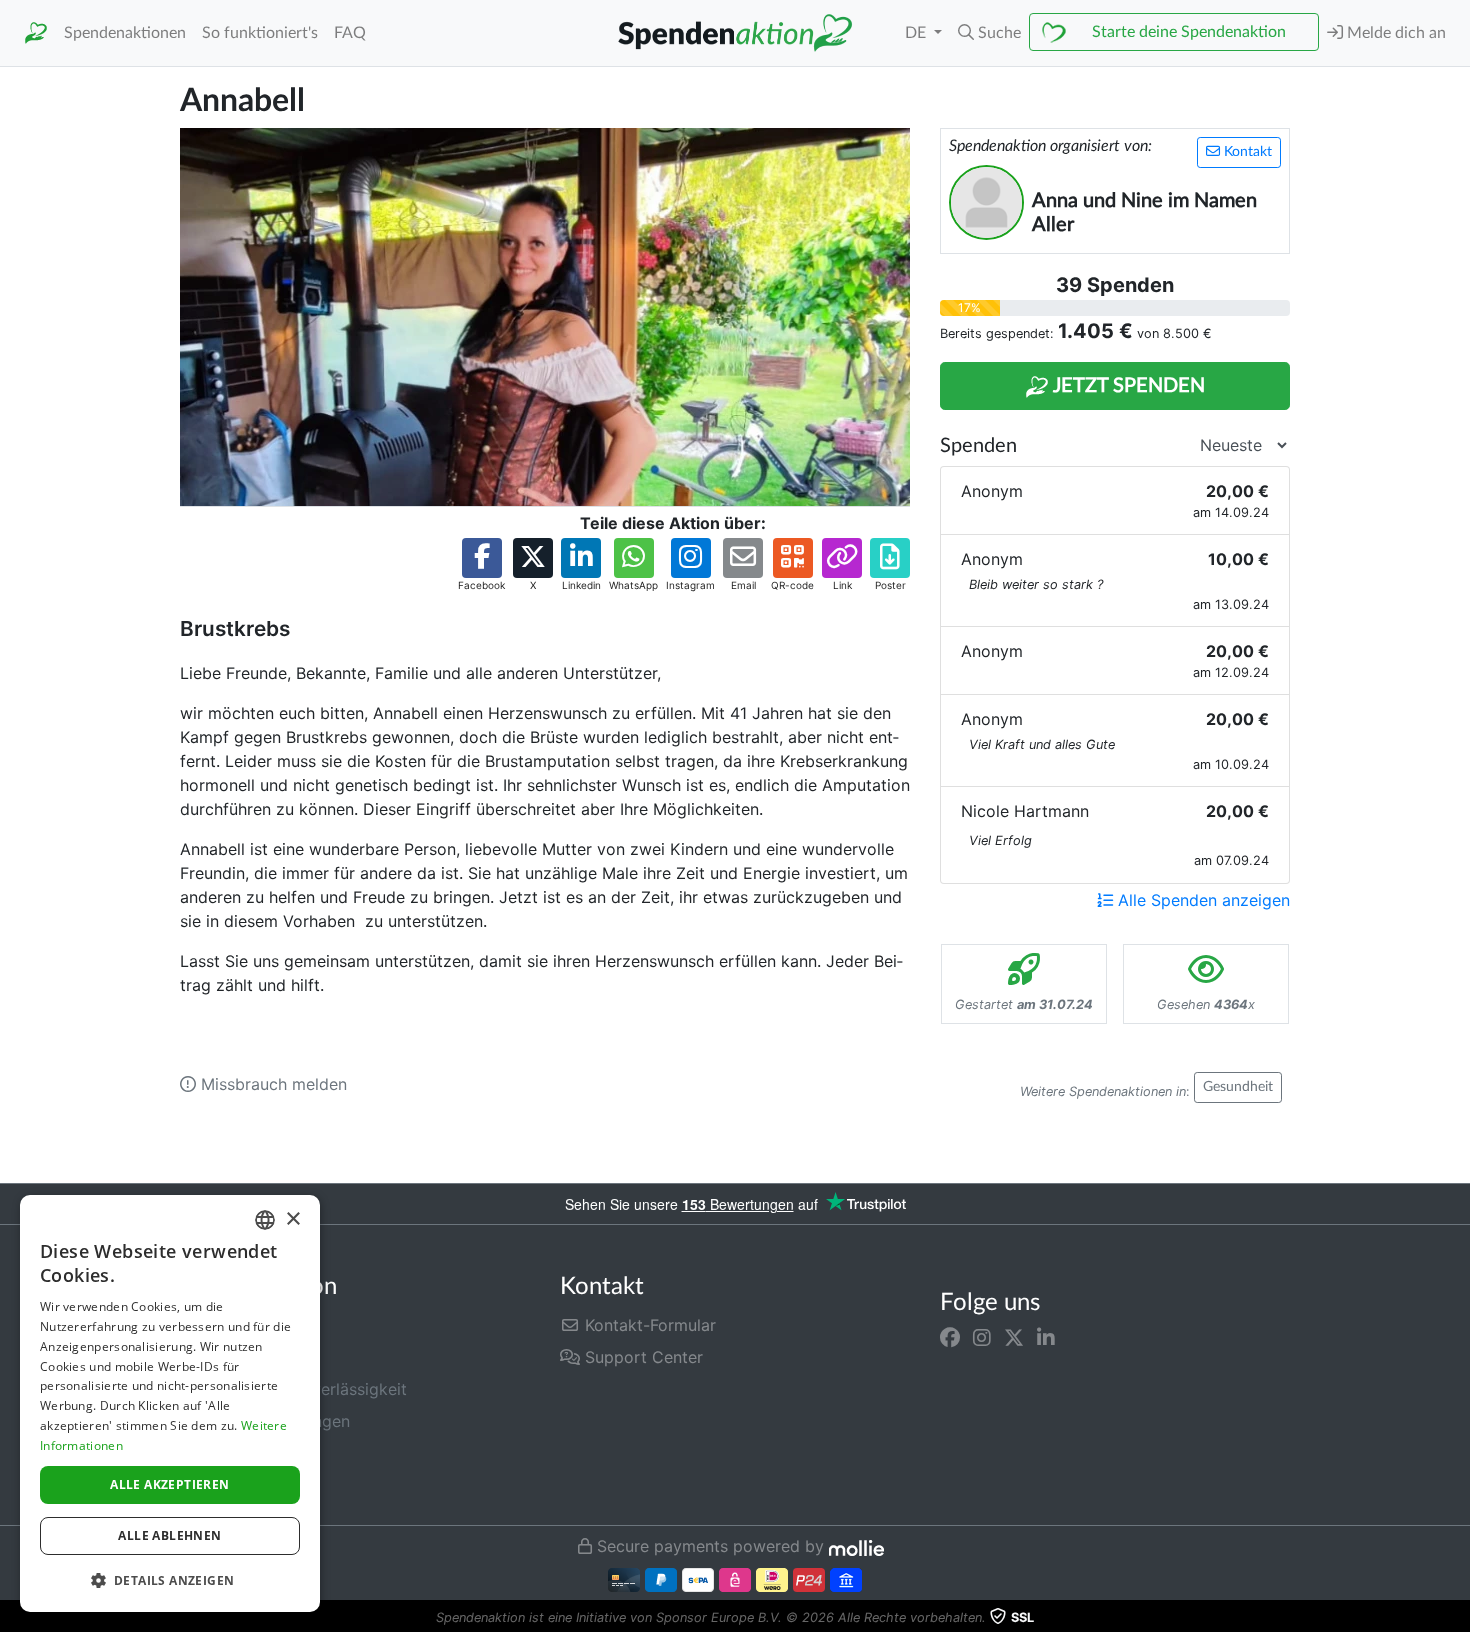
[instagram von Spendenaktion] (982, 1337)
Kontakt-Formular (648, 1325)
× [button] (292, 1219)
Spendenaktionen (125, 33)
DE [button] (917, 33)
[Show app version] (1456, 1618)
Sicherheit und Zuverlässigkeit (293, 1389)
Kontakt (1246, 152)
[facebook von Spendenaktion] (950, 1337)
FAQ (350, 33)
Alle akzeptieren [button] (169, 1484)
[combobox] (265, 1220)
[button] (989, 33)
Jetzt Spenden (1127, 386)
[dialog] (170, 1403)
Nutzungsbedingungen (265, 1421)
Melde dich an (1394, 33)
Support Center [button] (641, 1357)
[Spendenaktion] (36, 33)
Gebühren (216, 1325)
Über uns (214, 1357)
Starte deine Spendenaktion (1189, 32)
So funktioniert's (260, 33)
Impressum (221, 1485)
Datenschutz (227, 1453)
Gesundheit (1238, 1087)
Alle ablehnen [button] (169, 1535)
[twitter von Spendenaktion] (1014, 1337)
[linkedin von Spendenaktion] (1046, 1337)
